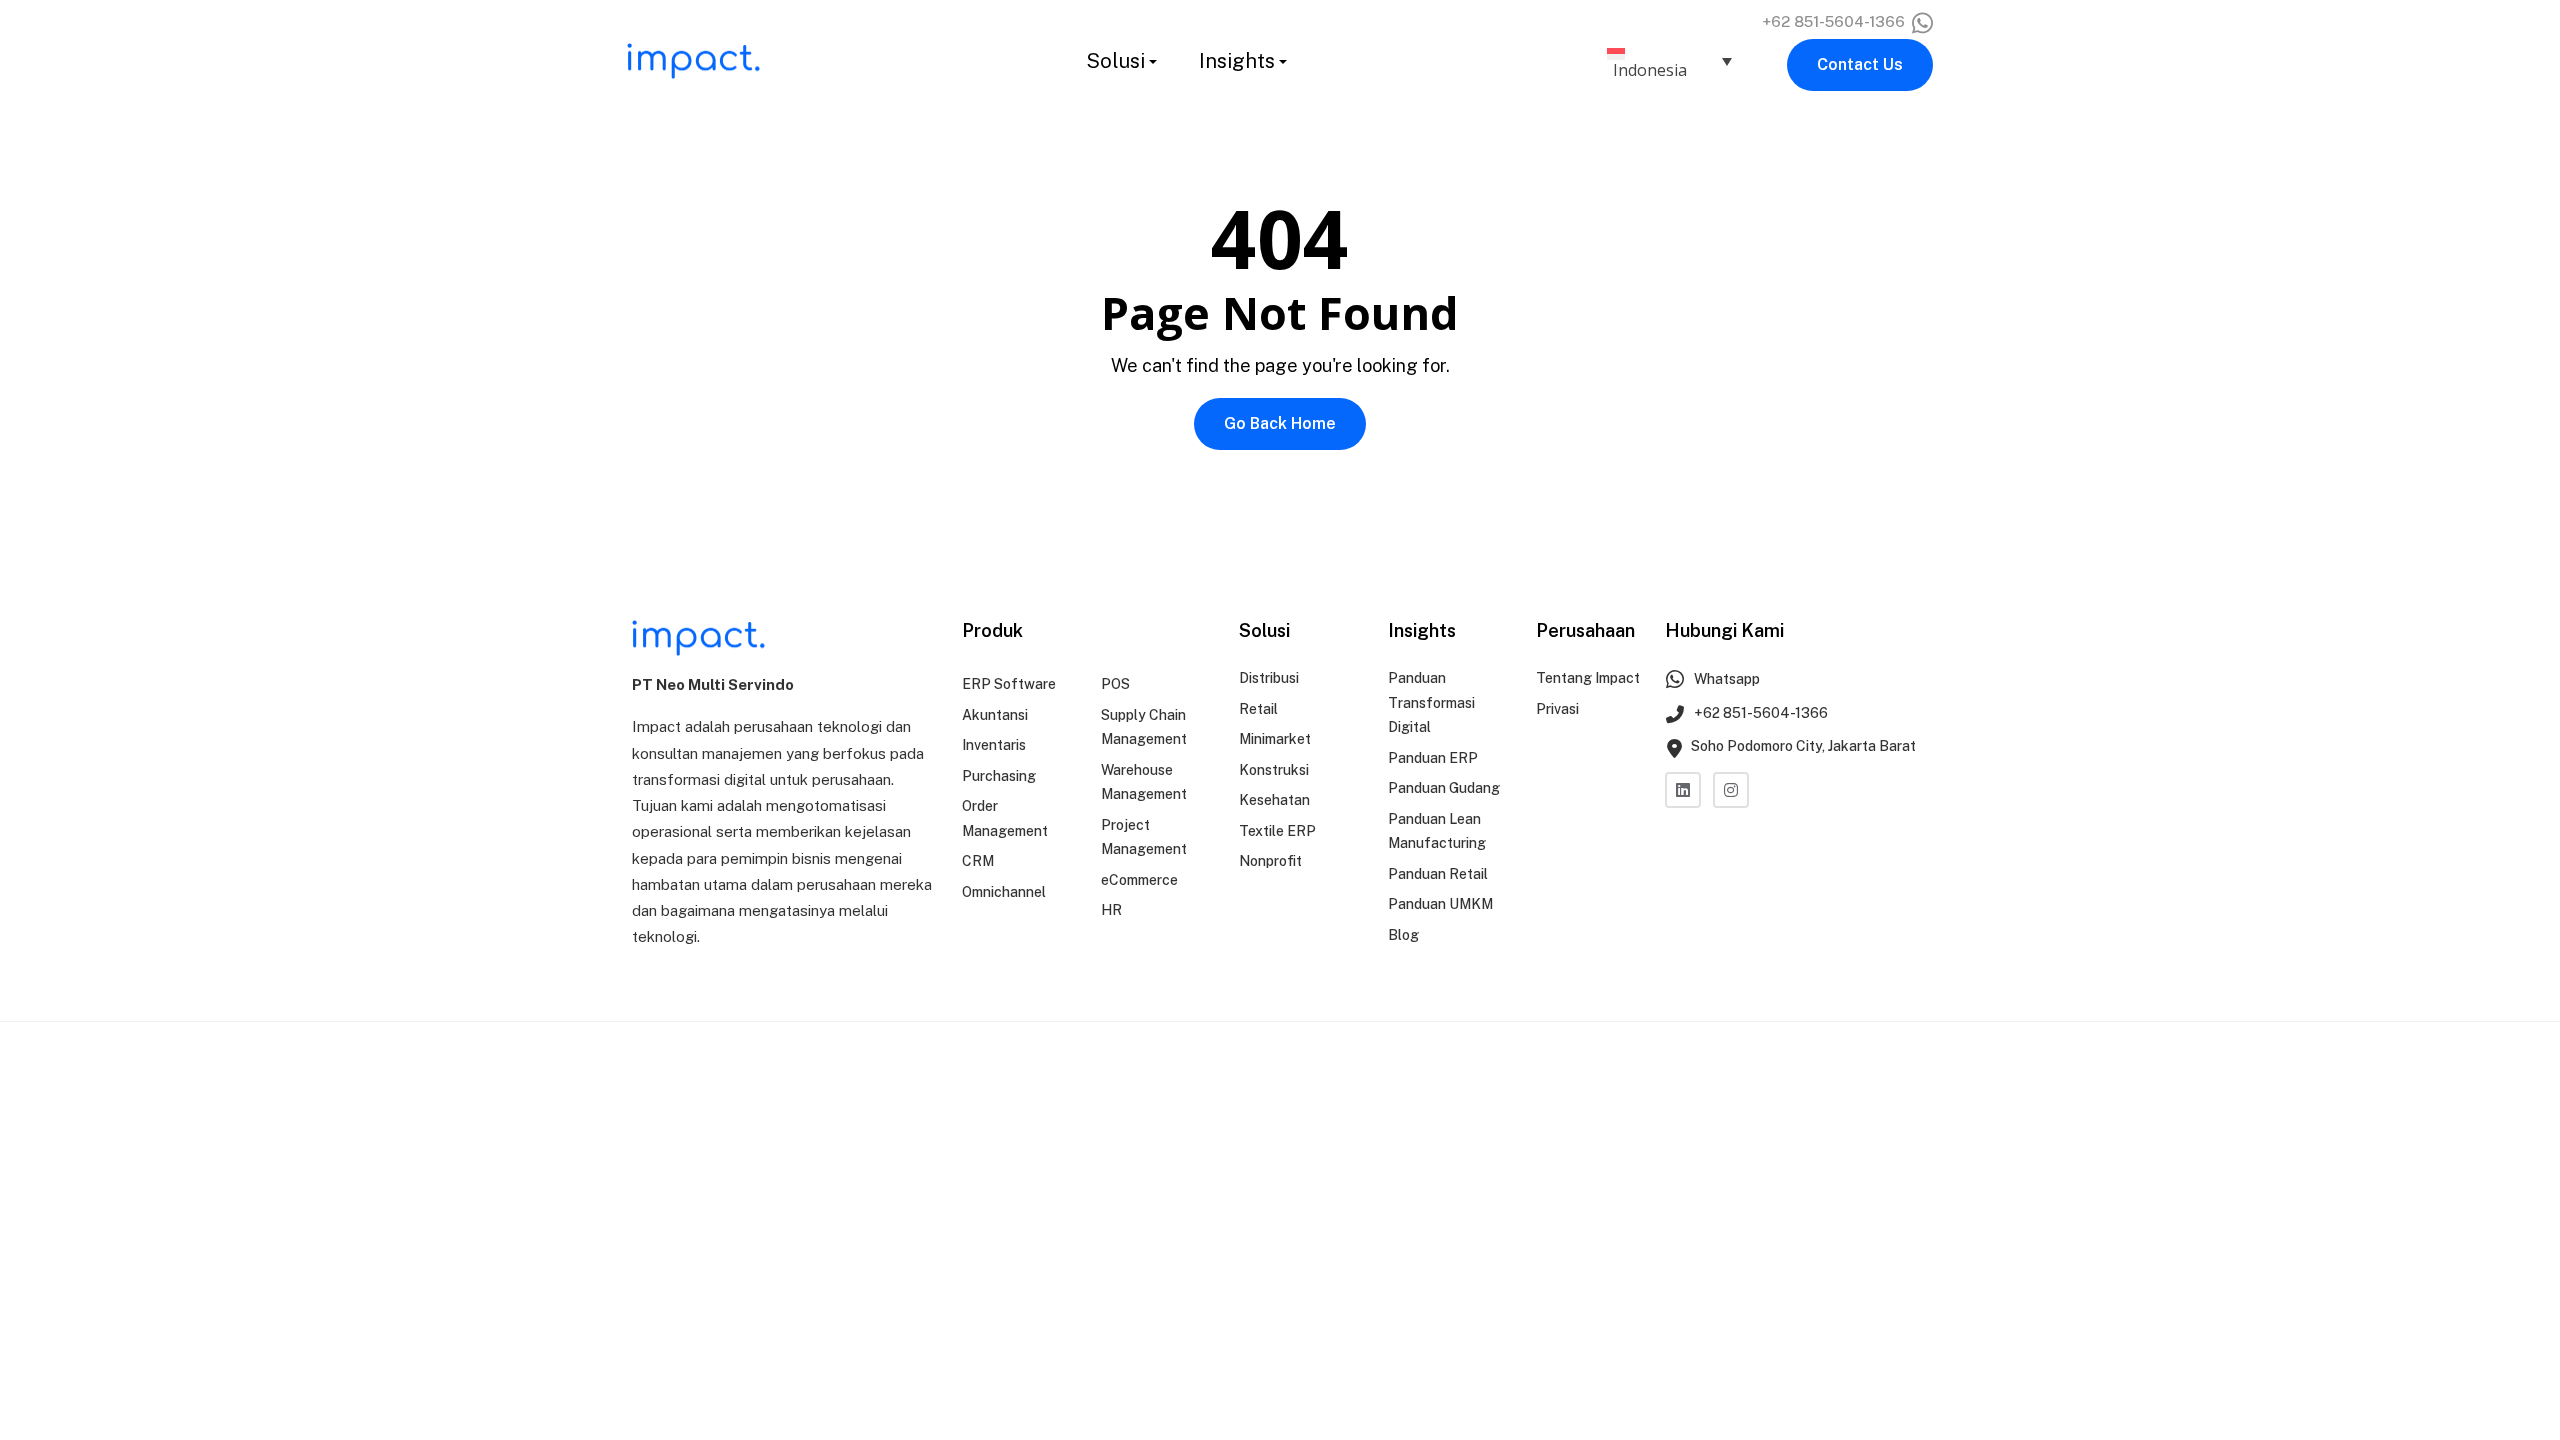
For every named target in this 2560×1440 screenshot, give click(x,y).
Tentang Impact (1588, 678)
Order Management (1005, 818)
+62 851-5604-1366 (1835, 21)
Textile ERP (1277, 831)
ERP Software (1009, 684)
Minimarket (1275, 739)
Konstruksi (1274, 770)
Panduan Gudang (1444, 788)
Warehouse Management (1144, 782)
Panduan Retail (1438, 874)
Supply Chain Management (1144, 727)
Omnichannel (1004, 892)
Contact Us (1860, 64)
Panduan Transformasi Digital (1431, 702)
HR (1111, 910)
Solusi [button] (1115, 61)
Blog (1403, 935)
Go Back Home (1280, 423)
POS (1115, 684)
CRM (978, 861)
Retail (1258, 709)
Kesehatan (1274, 800)
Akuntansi (995, 715)
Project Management (1144, 837)
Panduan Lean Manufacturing (1437, 831)
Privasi (1557, 709)
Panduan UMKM (1440, 904)
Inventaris (994, 745)
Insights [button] (1237, 61)
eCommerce (1139, 880)
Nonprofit (1270, 861)
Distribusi (1269, 678)
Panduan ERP (1433, 758)
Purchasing (999, 776)
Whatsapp (1725, 679)
